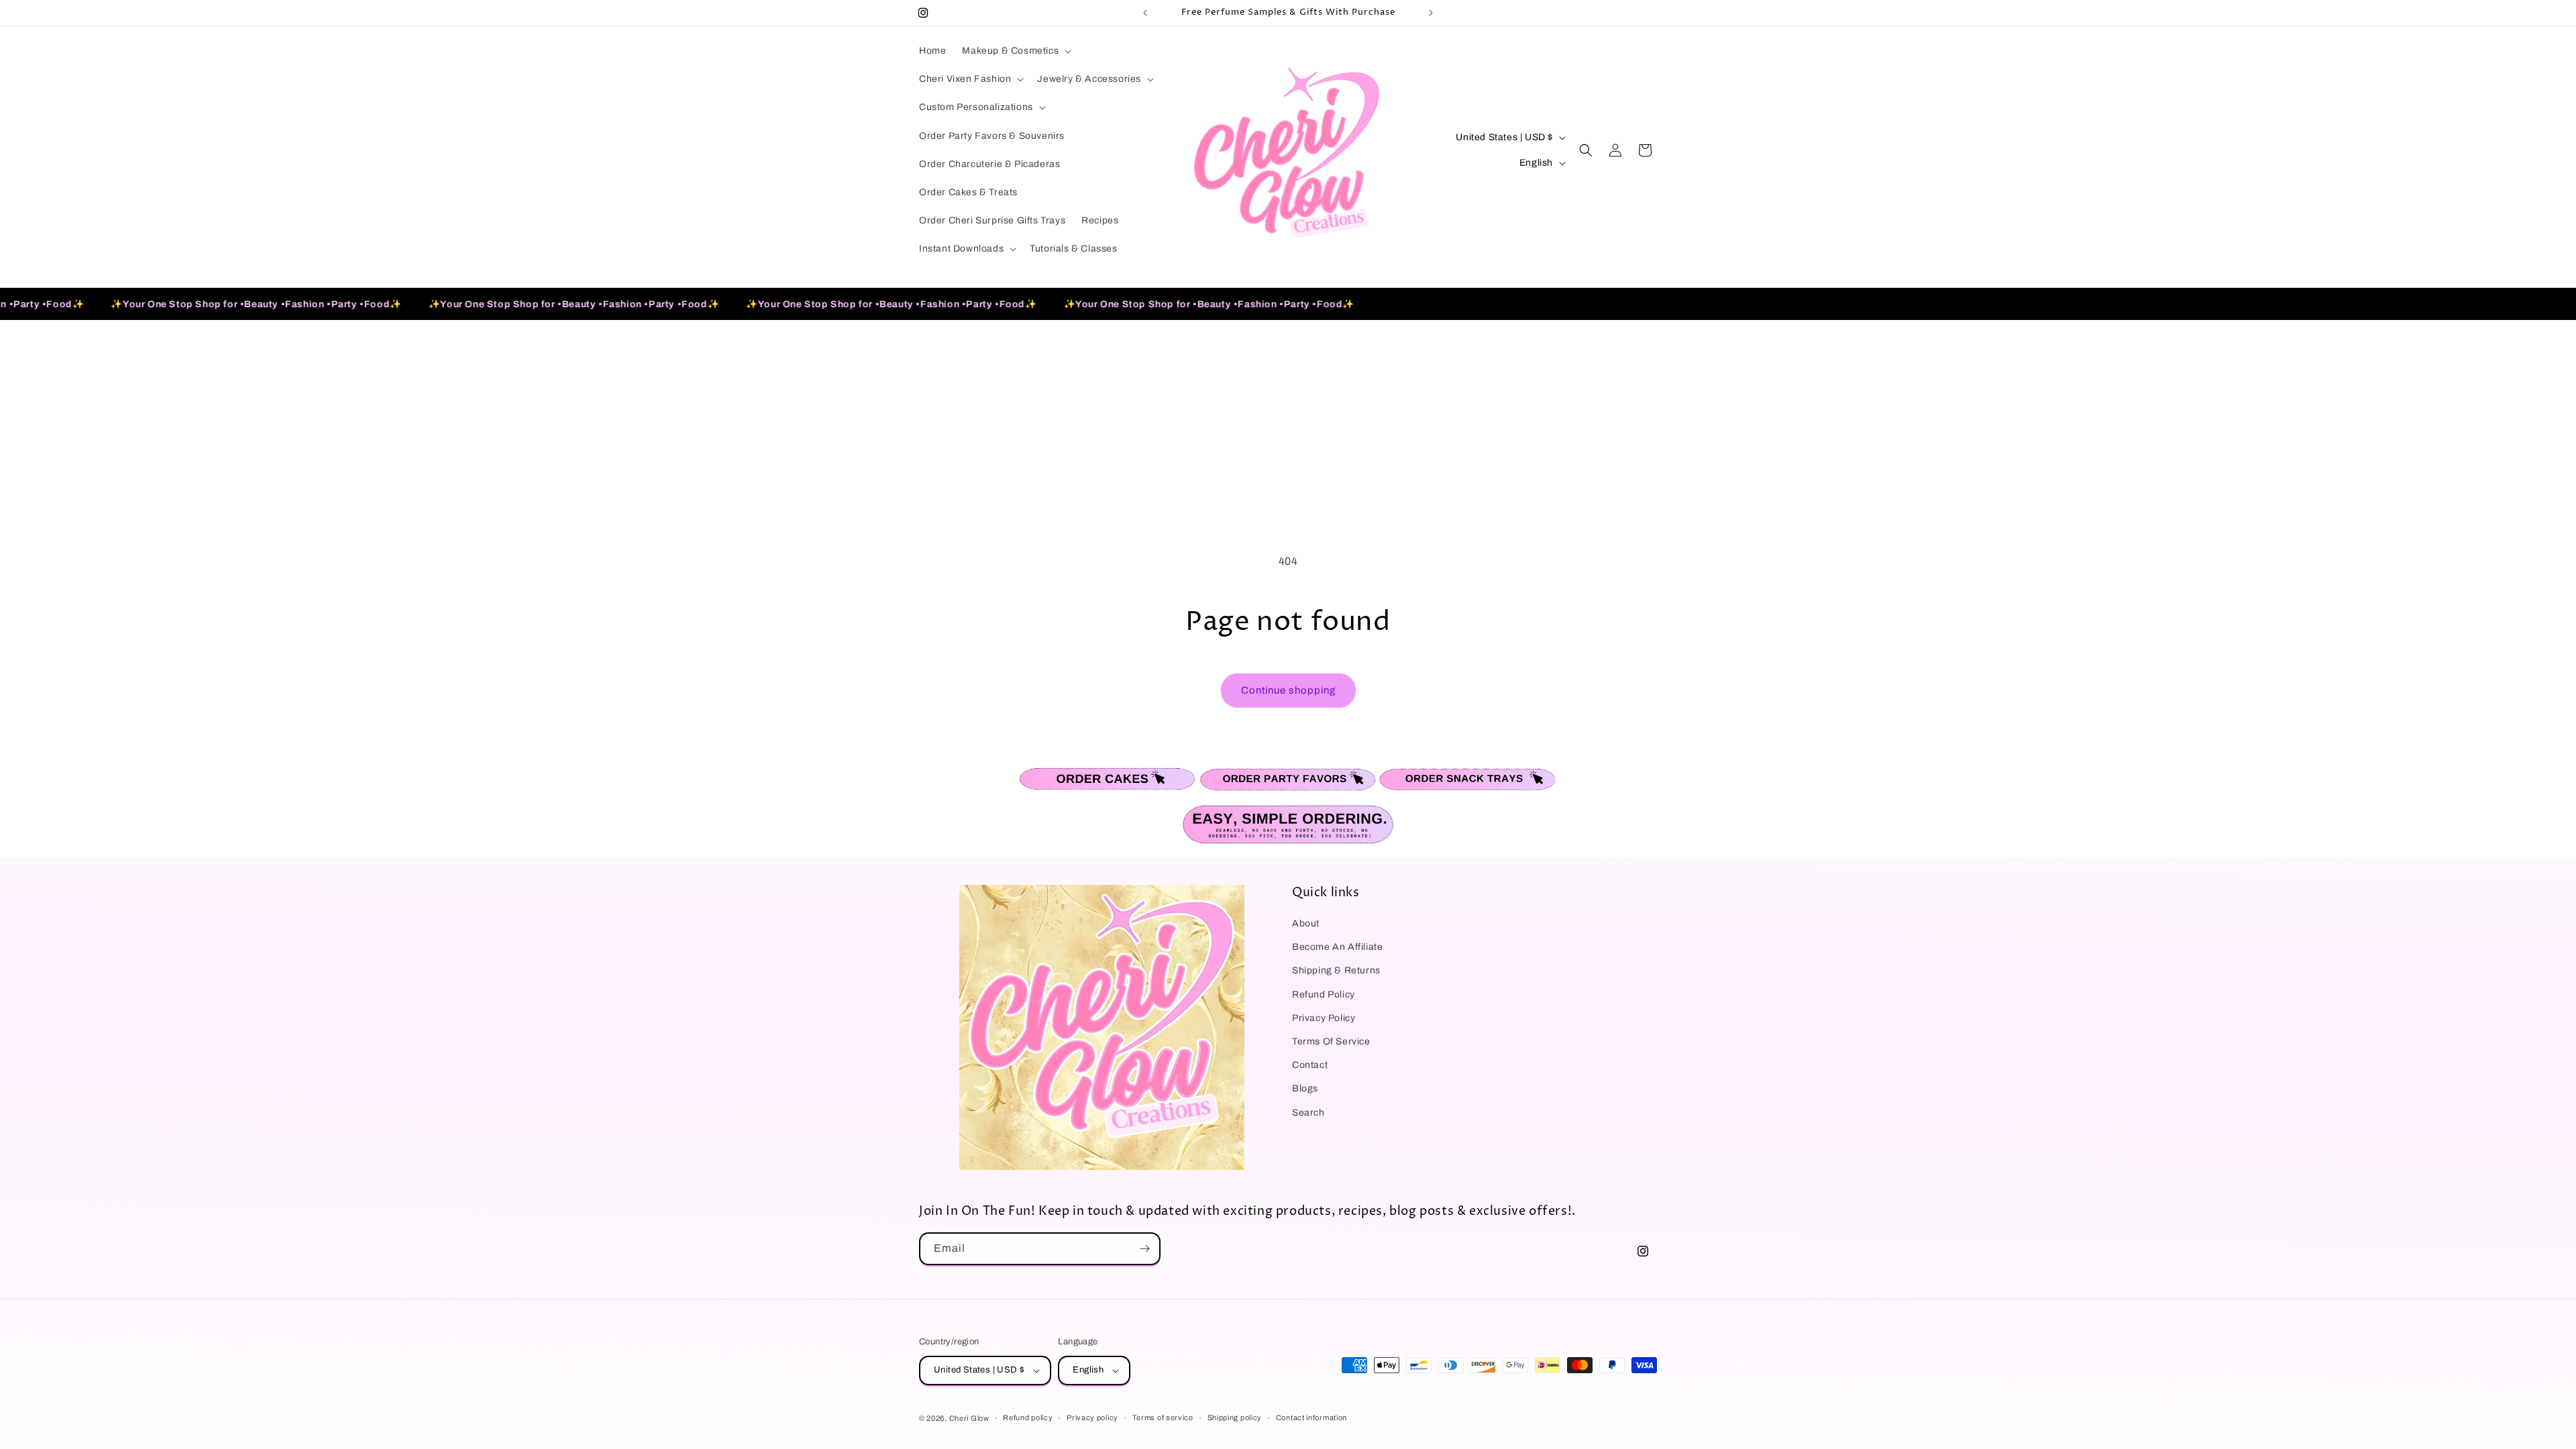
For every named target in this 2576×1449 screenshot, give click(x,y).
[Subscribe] (1144, 1249)
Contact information (1311, 1417)
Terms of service (1163, 1417)
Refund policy (1028, 1417)
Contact (1310, 1065)
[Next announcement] (1431, 13)
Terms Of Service (1331, 1041)
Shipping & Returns (1336, 970)
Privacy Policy (1324, 1018)
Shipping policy (1235, 1417)
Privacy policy (1092, 1417)
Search (1308, 1113)
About (1306, 923)
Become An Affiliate (1337, 947)
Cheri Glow (969, 1418)
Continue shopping (1288, 690)
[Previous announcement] (1145, 13)
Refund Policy (1324, 995)
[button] (1015, 51)
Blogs (1305, 1088)
